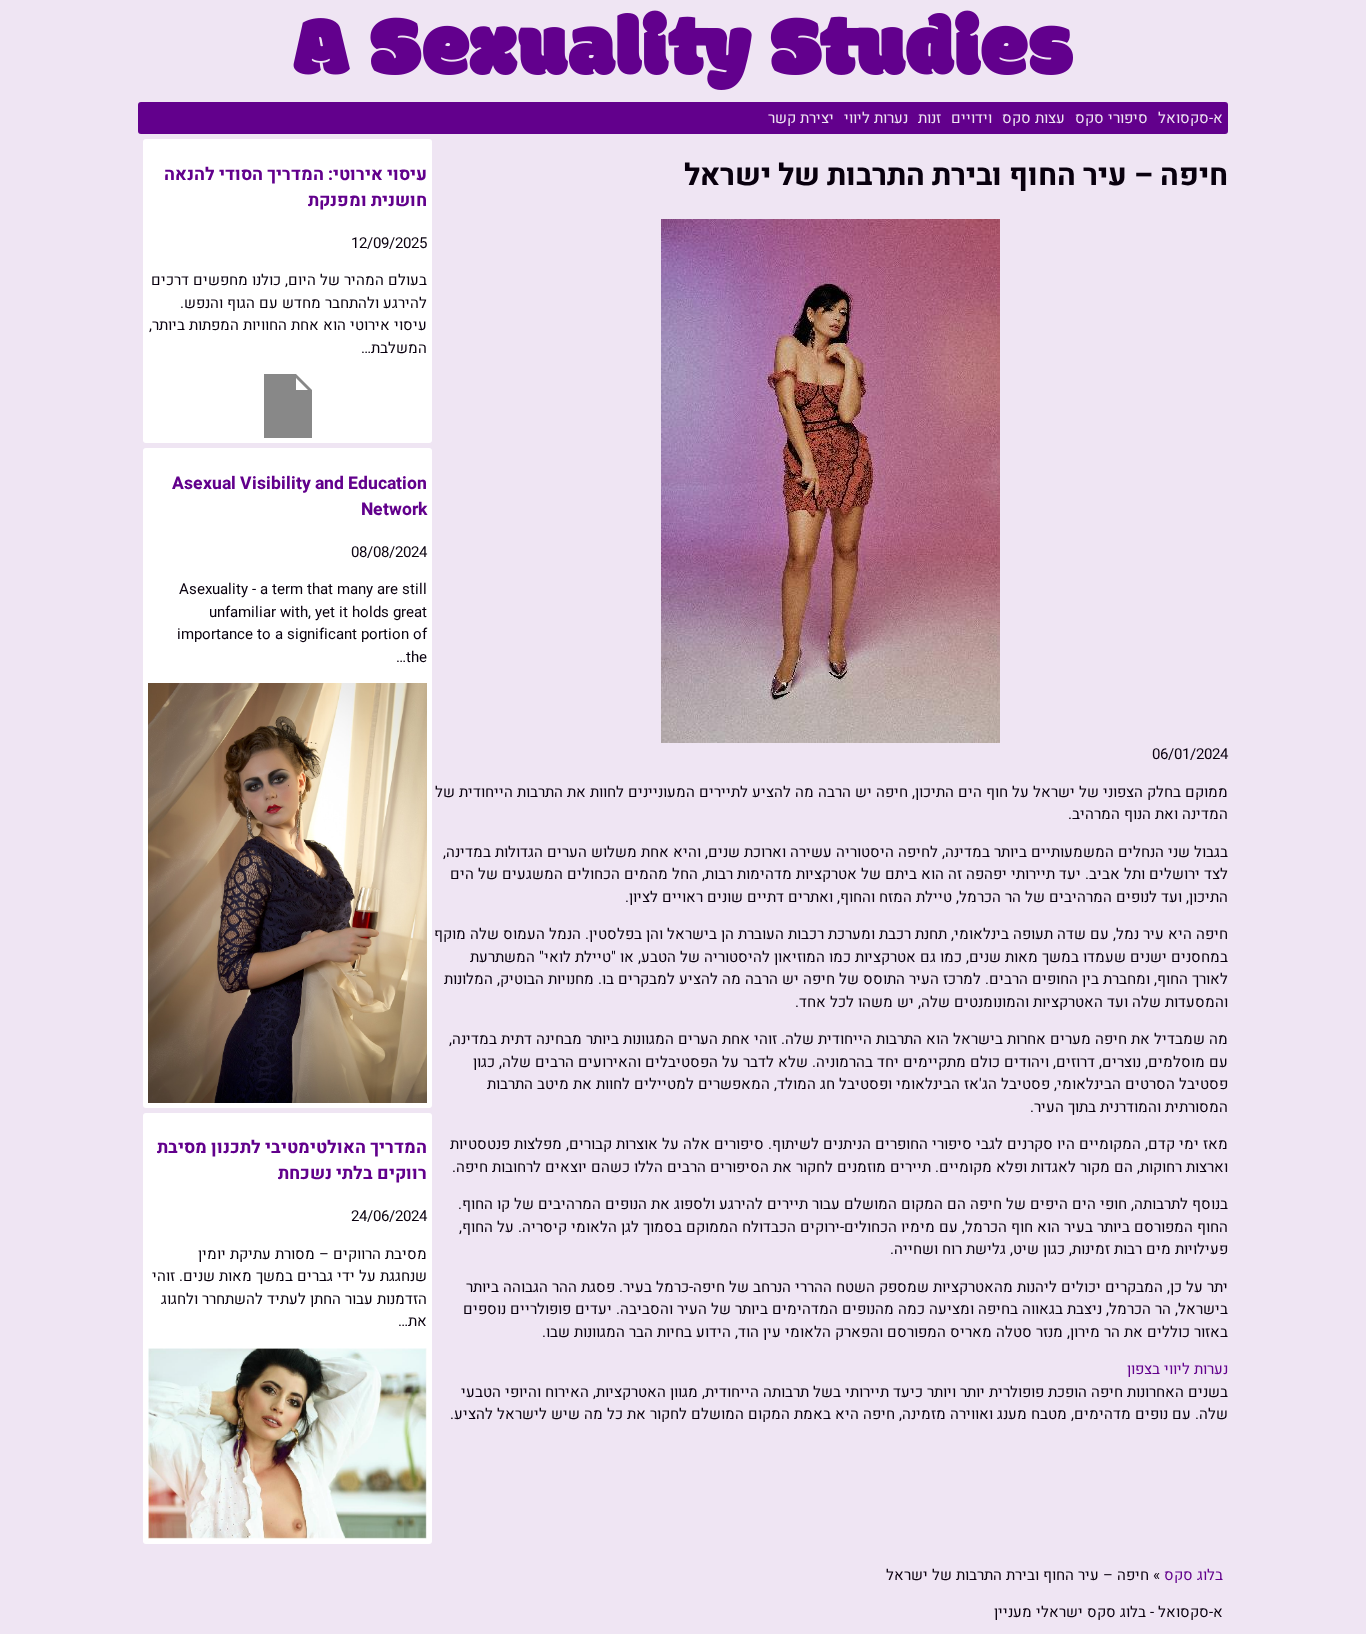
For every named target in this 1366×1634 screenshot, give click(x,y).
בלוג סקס (1193, 1575)
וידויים (971, 118)
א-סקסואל (1190, 118)
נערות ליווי (876, 118)
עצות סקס (1033, 118)
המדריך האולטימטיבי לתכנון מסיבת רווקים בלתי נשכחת (292, 1160)
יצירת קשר (801, 118)
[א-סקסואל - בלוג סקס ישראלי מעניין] (683, 85)
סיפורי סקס (1111, 118)
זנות (929, 118)
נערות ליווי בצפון (1177, 1369)
